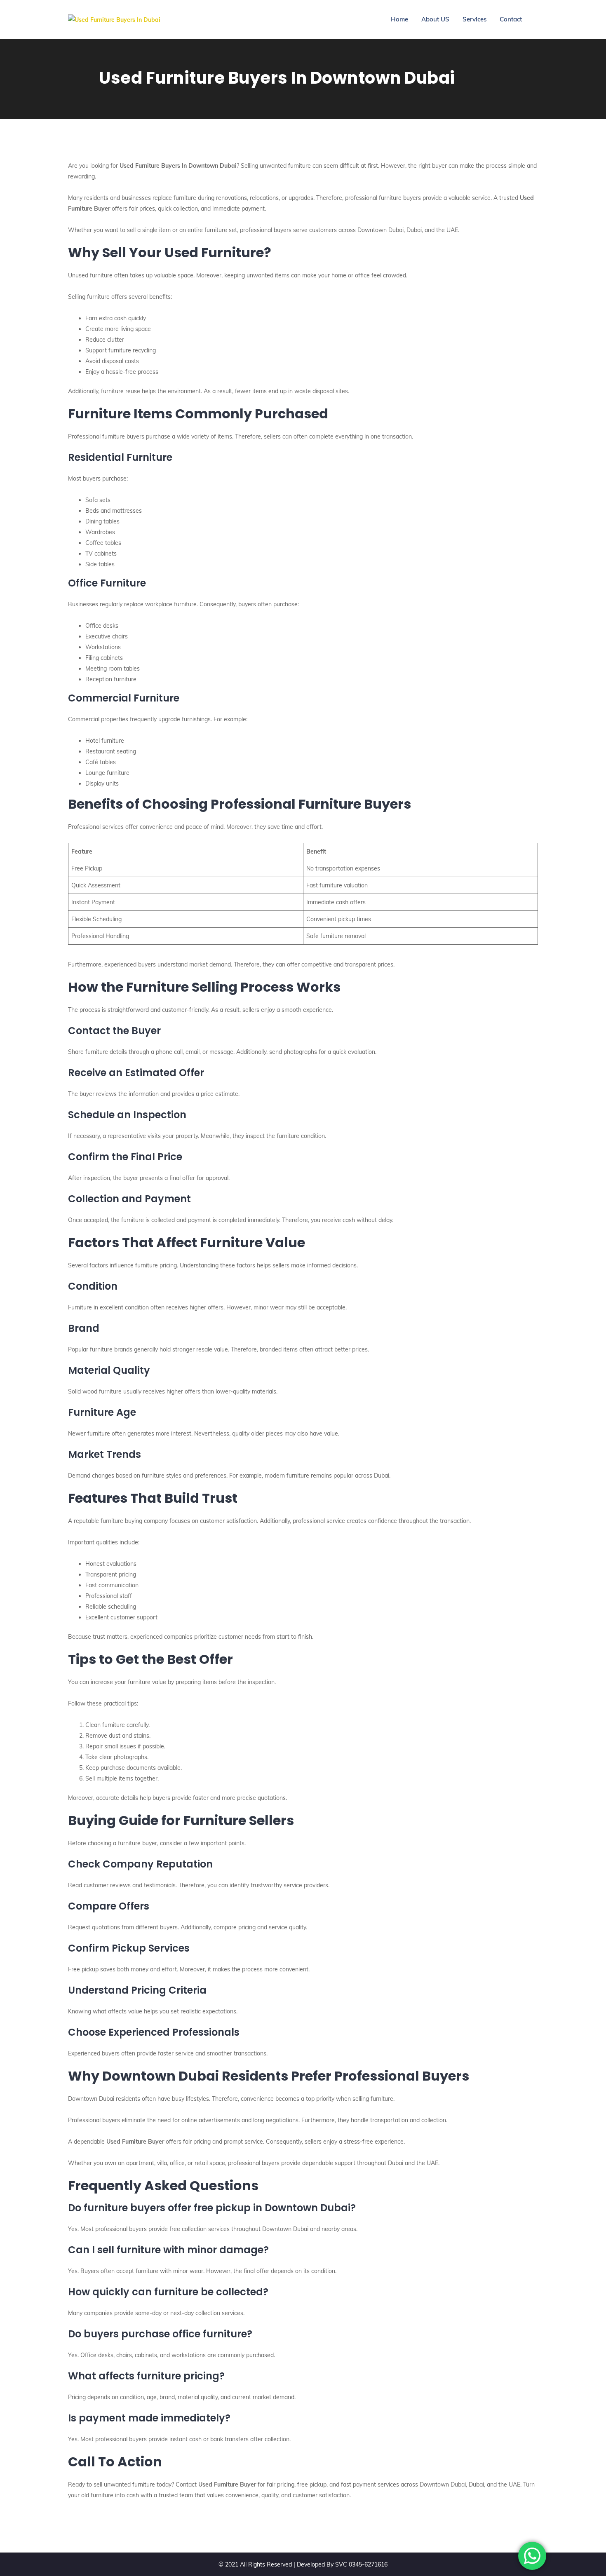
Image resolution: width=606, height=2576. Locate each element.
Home (399, 19)
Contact (511, 19)
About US (435, 19)
